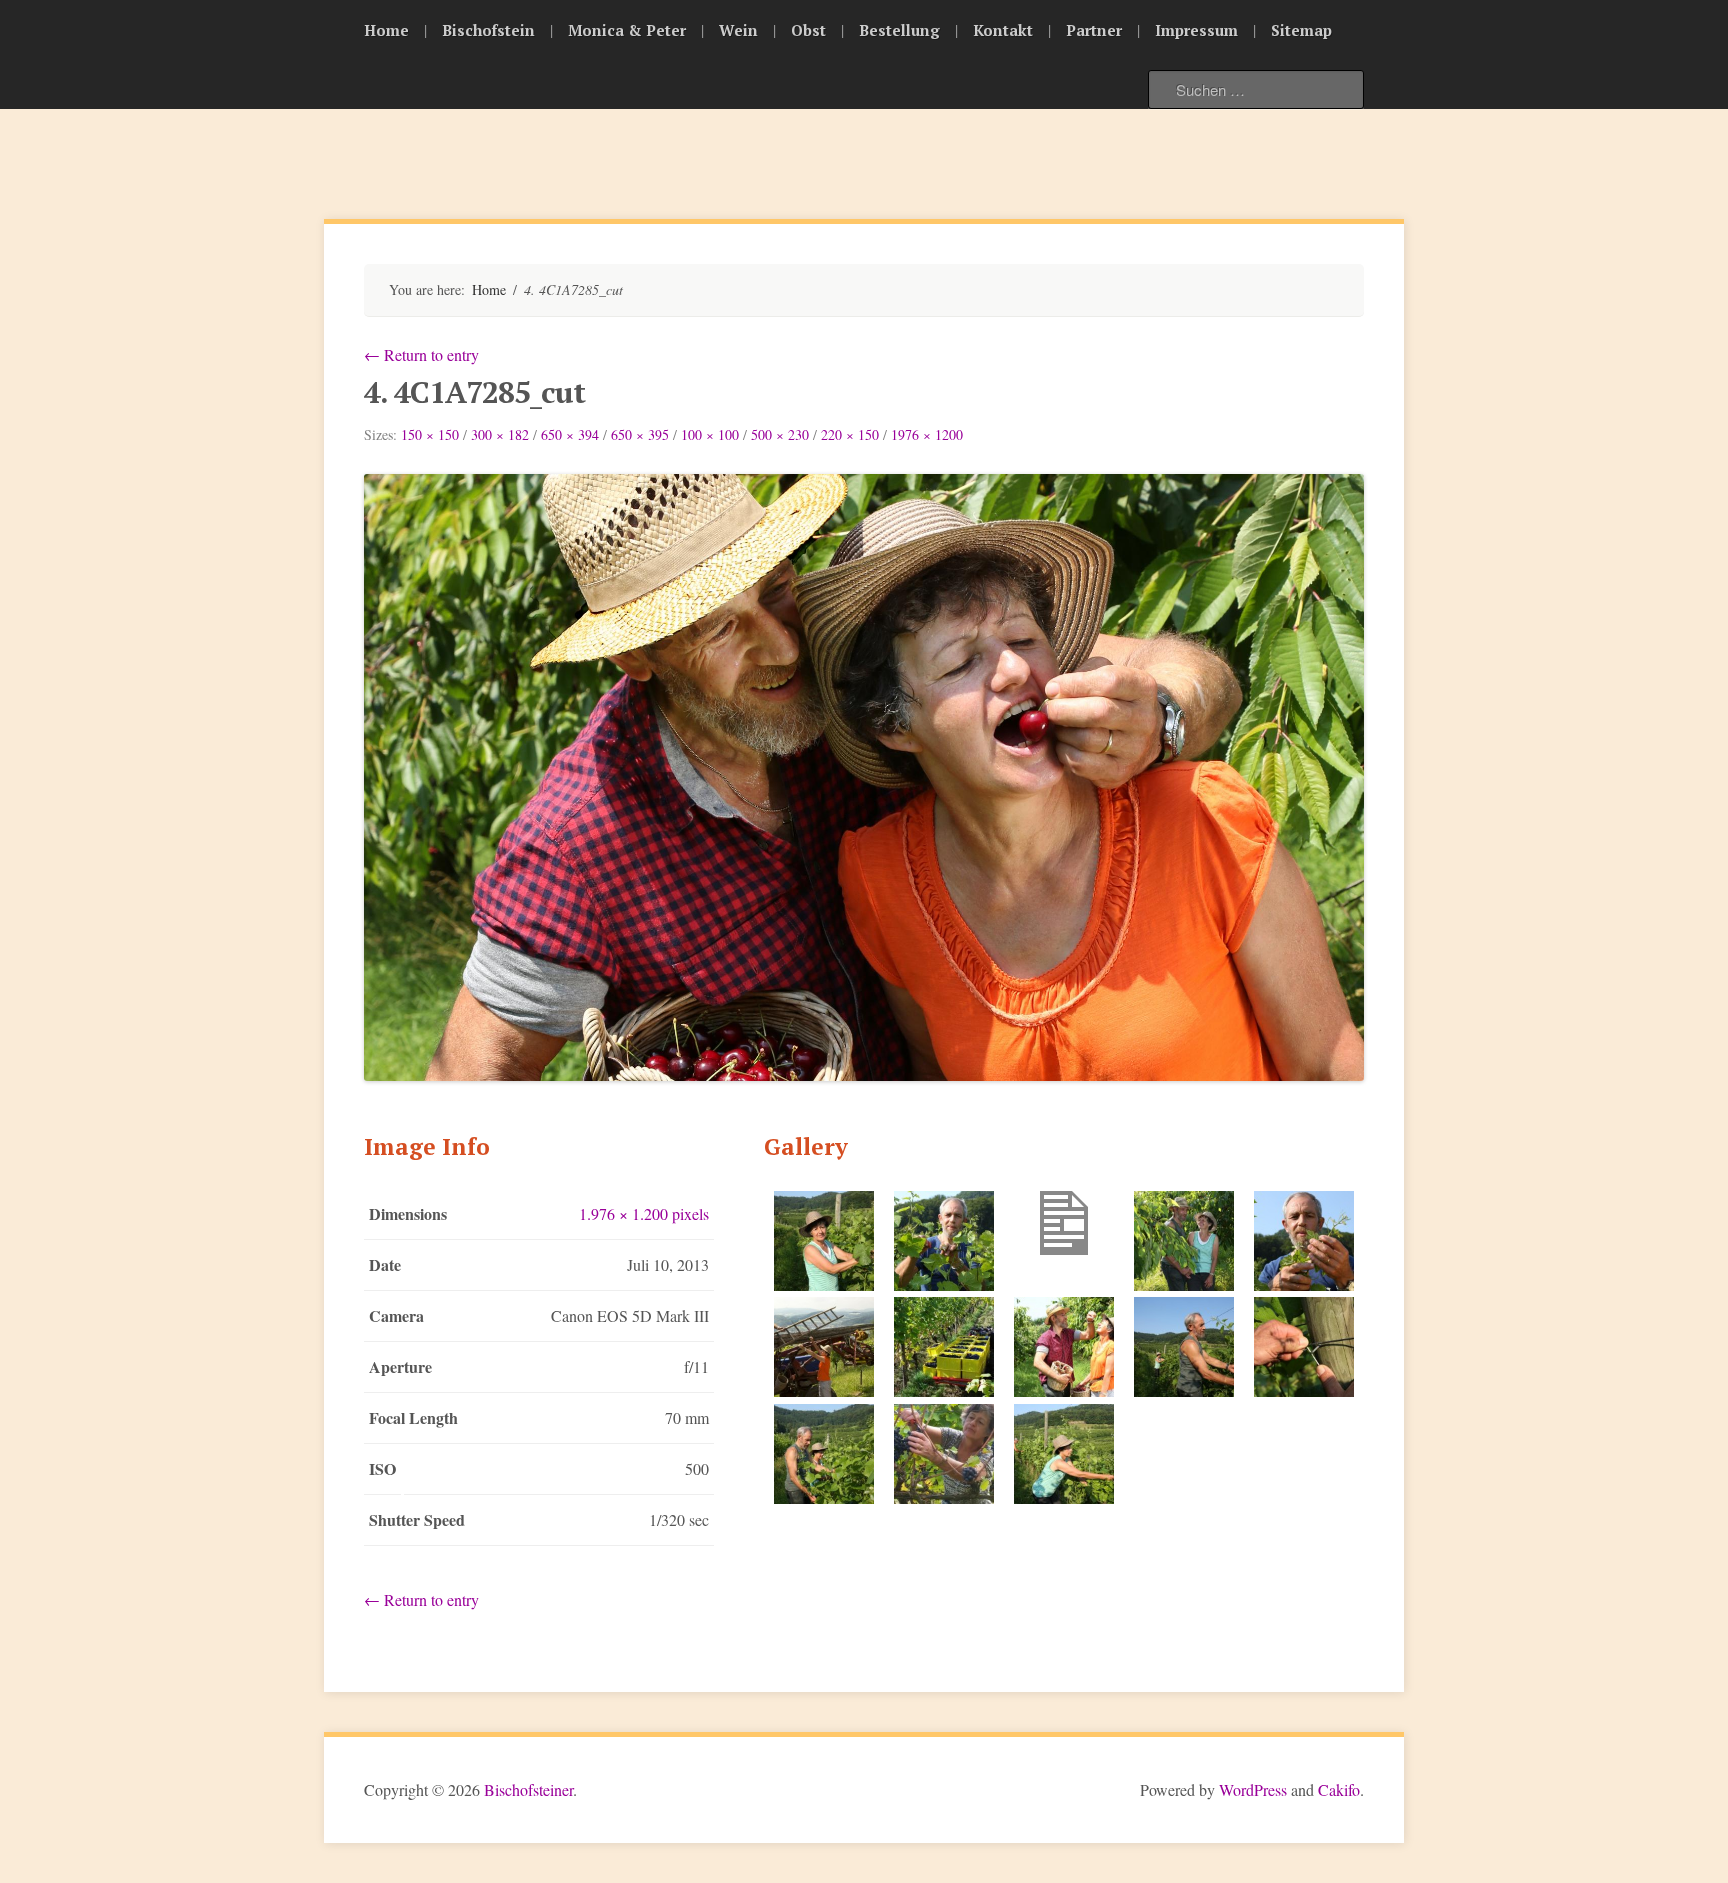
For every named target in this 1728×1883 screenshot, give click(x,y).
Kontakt (1003, 30)
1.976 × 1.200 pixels (644, 1213)
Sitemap (1301, 30)
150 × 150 (430, 434)
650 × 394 (570, 434)
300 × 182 (500, 434)
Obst (808, 30)
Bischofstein (488, 30)
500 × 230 (780, 434)
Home (386, 30)
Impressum (1196, 30)
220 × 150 (850, 434)
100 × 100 (710, 434)
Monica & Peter (627, 30)
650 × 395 (640, 434)
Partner (1094, 30)
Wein (738, 30)
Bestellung (899, 30)
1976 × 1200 (927, 434)
